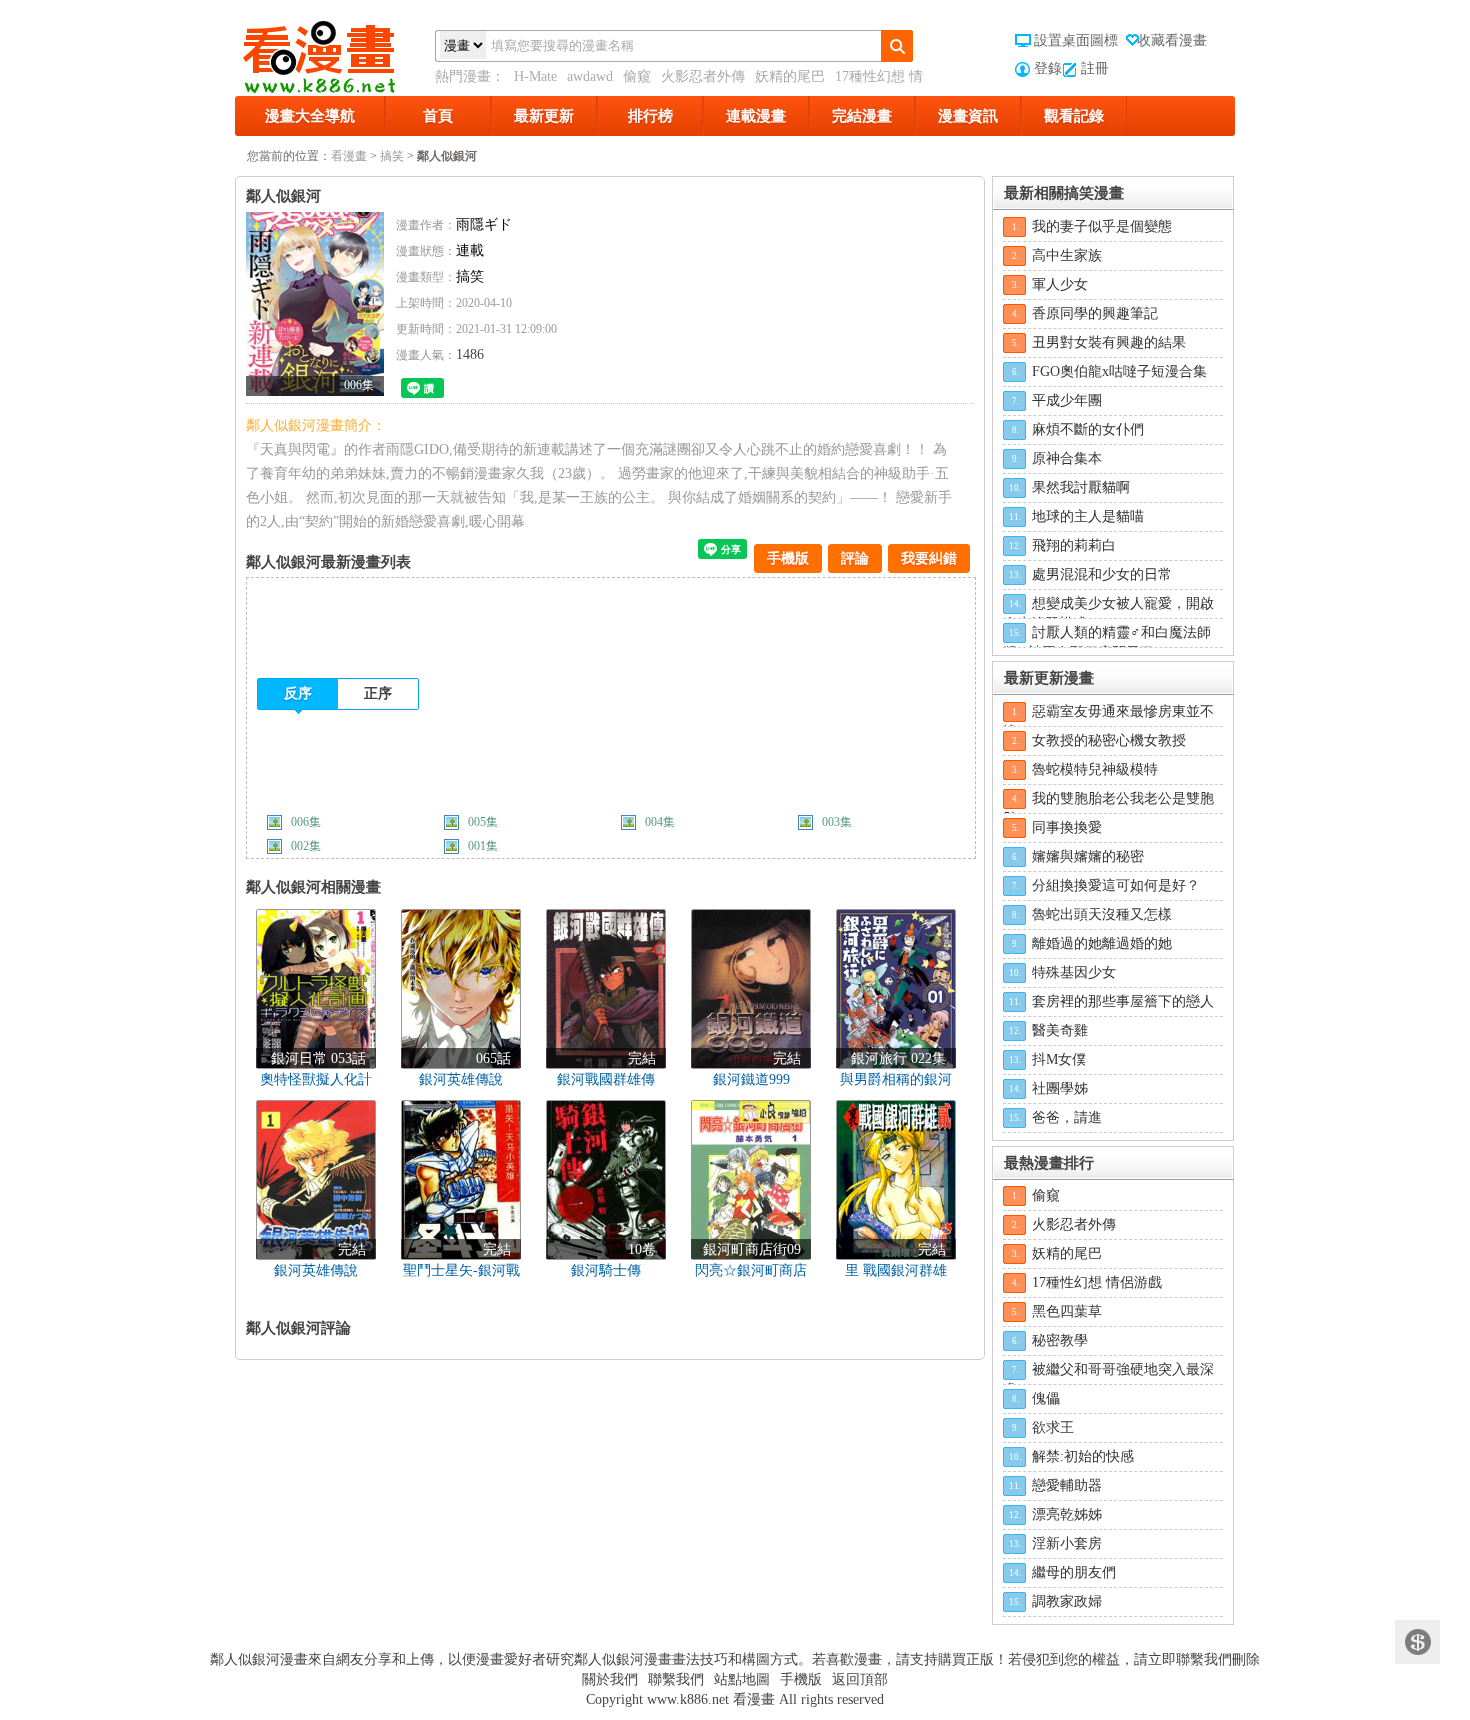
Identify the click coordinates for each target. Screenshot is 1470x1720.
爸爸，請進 (1067, 1117)
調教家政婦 (1067, 1601)
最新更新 (544, 116)
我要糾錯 (929, 558)
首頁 (438, 116)
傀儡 (1046, 1398)
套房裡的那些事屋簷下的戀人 (1123, 1001)
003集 (837, 822)
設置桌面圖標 (1076, 40)
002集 (306, 846)
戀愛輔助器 (1067, 1485)
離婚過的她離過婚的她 (1102, 943)
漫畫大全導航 (310, 116)
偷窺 (637, 76)
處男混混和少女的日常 (1102, 574)
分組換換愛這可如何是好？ (1116, 885)
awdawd (590, 76)
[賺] (1417, 1642)
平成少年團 (1067, 400)
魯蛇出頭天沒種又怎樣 (1102, 914)
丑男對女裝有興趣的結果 (1109, 342)
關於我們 (610, 1679)
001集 (483, 846)
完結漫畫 (862, 116)
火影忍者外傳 (703, 76)
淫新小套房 (1067, 1543)
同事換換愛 (1067, 827)
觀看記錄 (1074, 116)
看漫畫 (349, 156)
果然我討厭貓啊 (1081, 487)
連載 (470, 250)
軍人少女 (1060, 284)
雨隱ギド (484, 224)
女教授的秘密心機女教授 (1109, 740)
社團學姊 (1060, 1088)
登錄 (1048, 68)
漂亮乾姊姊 (1067, 1514)
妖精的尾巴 (790, 76)
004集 (660, 822)
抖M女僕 (1059, 1059)
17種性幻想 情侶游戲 (1097, 1282)
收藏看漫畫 (1172, 40)
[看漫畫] (335, 53)
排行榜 (650, 116)
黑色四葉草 (1067, 1311)
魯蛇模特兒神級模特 (1095, 769)
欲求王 (1053, 1427)
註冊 (1095, 68)
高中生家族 (1067, 255)
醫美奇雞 (1060, 1030)
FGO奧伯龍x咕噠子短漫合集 (1119, 371)
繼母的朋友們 (1074, 1572)
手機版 (788, 558)
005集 (483, 822)
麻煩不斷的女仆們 (1088, 429)
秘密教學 (1060, 1340)
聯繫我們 (676, 1679)
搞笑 (392, 156)
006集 (306, 822)
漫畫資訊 (968, 116)
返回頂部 (860, 1679)
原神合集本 (1067, 458)
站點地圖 (742, 1679)
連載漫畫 (756, 116)
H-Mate (535, 76)
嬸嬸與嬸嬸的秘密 (1088, 856)
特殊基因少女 (1074, 972)
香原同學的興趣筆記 (1095, 313)
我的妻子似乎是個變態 (1102, 226)
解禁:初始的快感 (1083, 1456)
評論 (855, 558)
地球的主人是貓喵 (1088, 516)
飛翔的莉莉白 (1074, 545)
